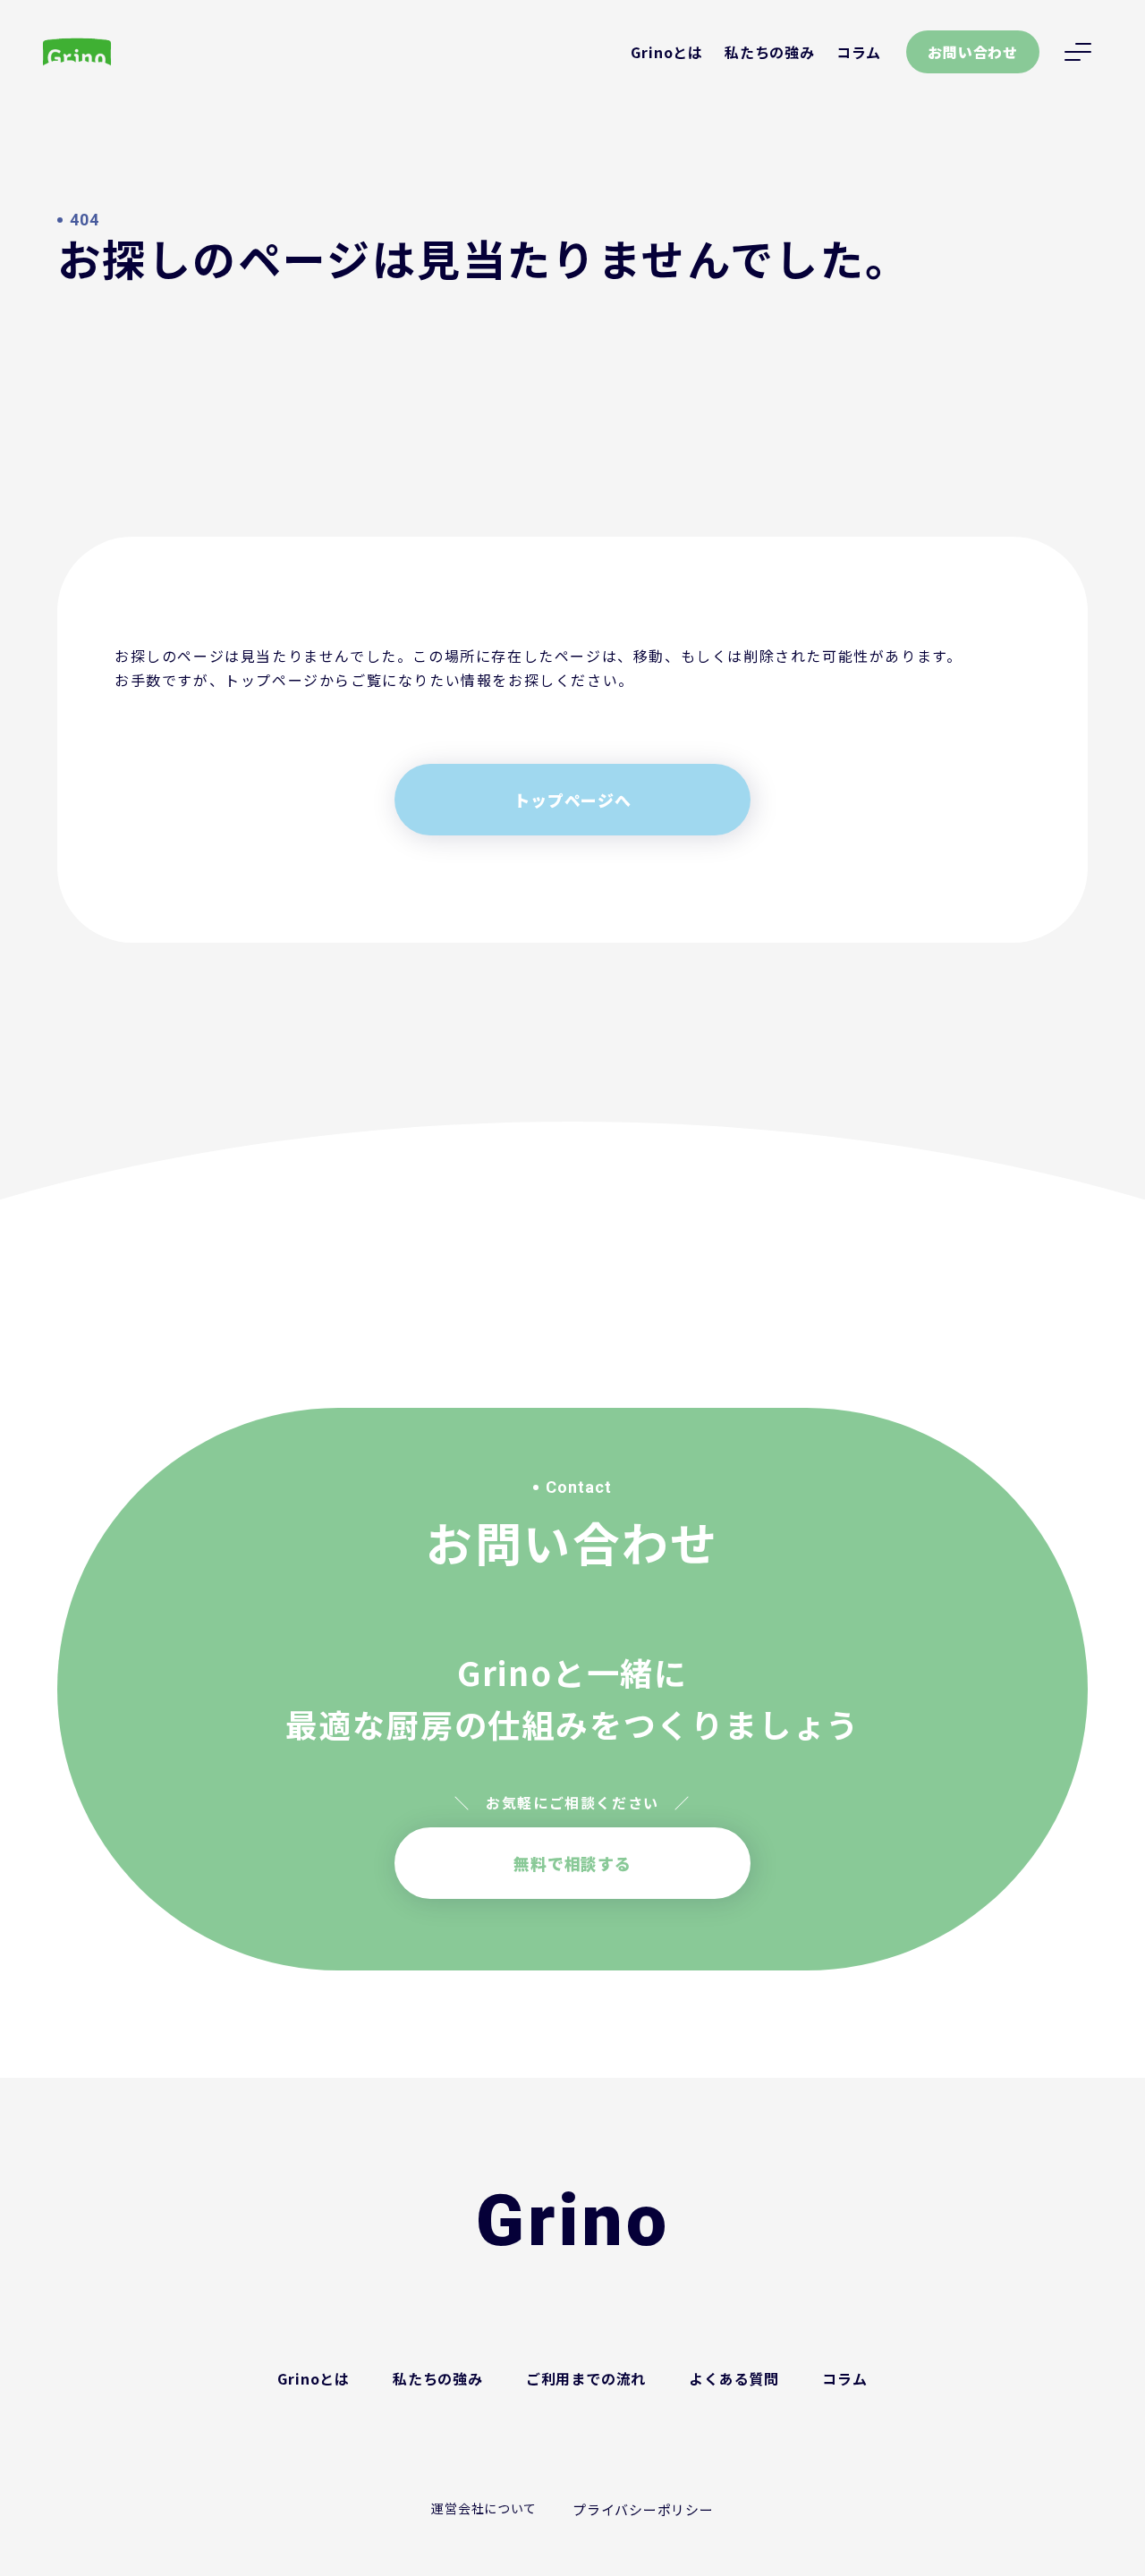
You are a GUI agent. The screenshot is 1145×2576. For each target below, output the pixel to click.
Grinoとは (667, 52)
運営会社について (484, 2508)
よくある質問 (734, 2378)
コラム (859, 52)
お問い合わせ (973, 52)
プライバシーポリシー (643, 2509)
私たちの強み (770, 52)
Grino (573, 2221)
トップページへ (572, 800)
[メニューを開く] (1078, 52)
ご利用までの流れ (586, 2378)
